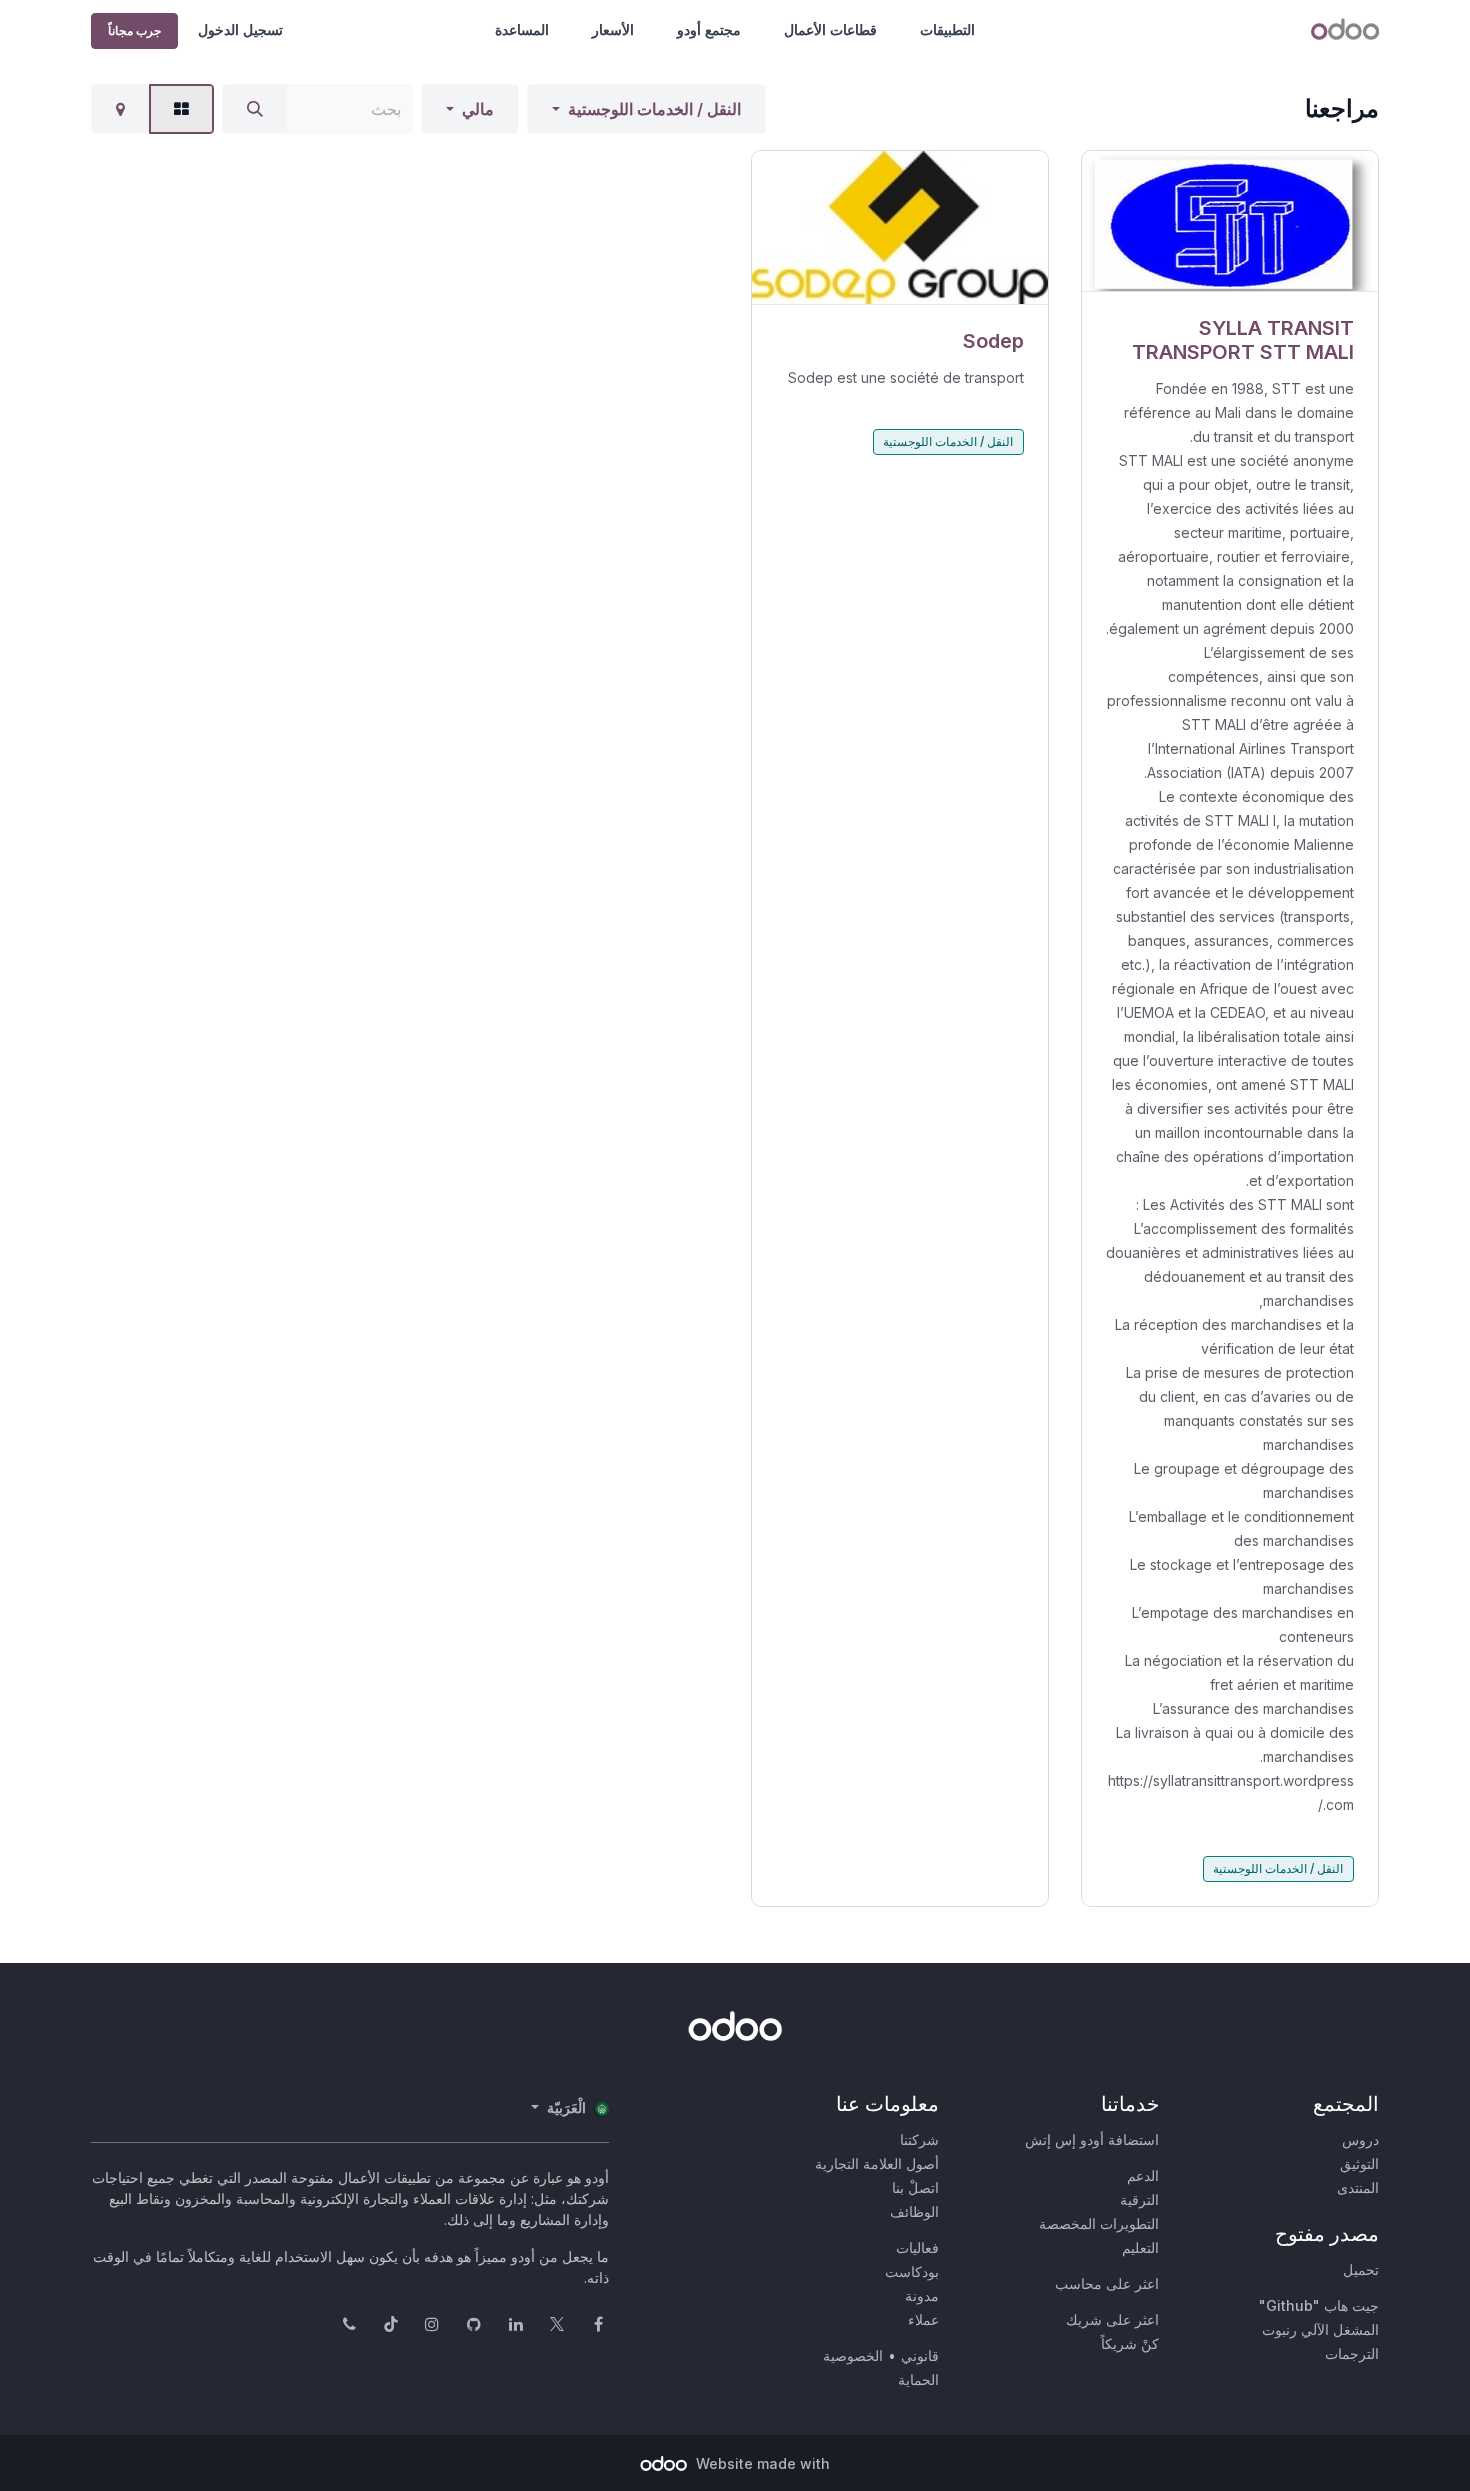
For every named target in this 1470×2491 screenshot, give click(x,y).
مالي (478, 109)
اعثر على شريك (1112, 2319)
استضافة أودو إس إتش (1092, 2139)
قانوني (920, 2355)
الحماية (918, 2379)
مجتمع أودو (709, 29)
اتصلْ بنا (915, 2187)
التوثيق (1359, 2163)
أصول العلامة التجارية (877, 2163)
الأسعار (613, 29)
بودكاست (912, 2271)
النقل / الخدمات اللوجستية (654, 109)
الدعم (1143, 2175)
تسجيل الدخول (240, 29)
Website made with (761, 2463)
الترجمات (1352, 2353)
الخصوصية (853, 2355)
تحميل (1361, 2269)
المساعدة (522, 29)
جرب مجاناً (134, 30)
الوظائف (914, 2211)
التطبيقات (947, 29)
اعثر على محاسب (1107, 2283)
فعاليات (917, 2247)
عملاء (923, 2319)
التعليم (1140, 2247)
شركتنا (919, 2139)
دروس (1360, 2139)
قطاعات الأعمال (830, 29)
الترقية (1139, 2199)
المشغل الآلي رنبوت (1320, 2329)
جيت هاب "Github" (1319, 2305)
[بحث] (255, 109)
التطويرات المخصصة (1099, 2223)
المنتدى (1358, 2187)
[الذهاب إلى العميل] (1230, 221)
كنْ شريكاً (1130, 2343)
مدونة (922, 2295)
